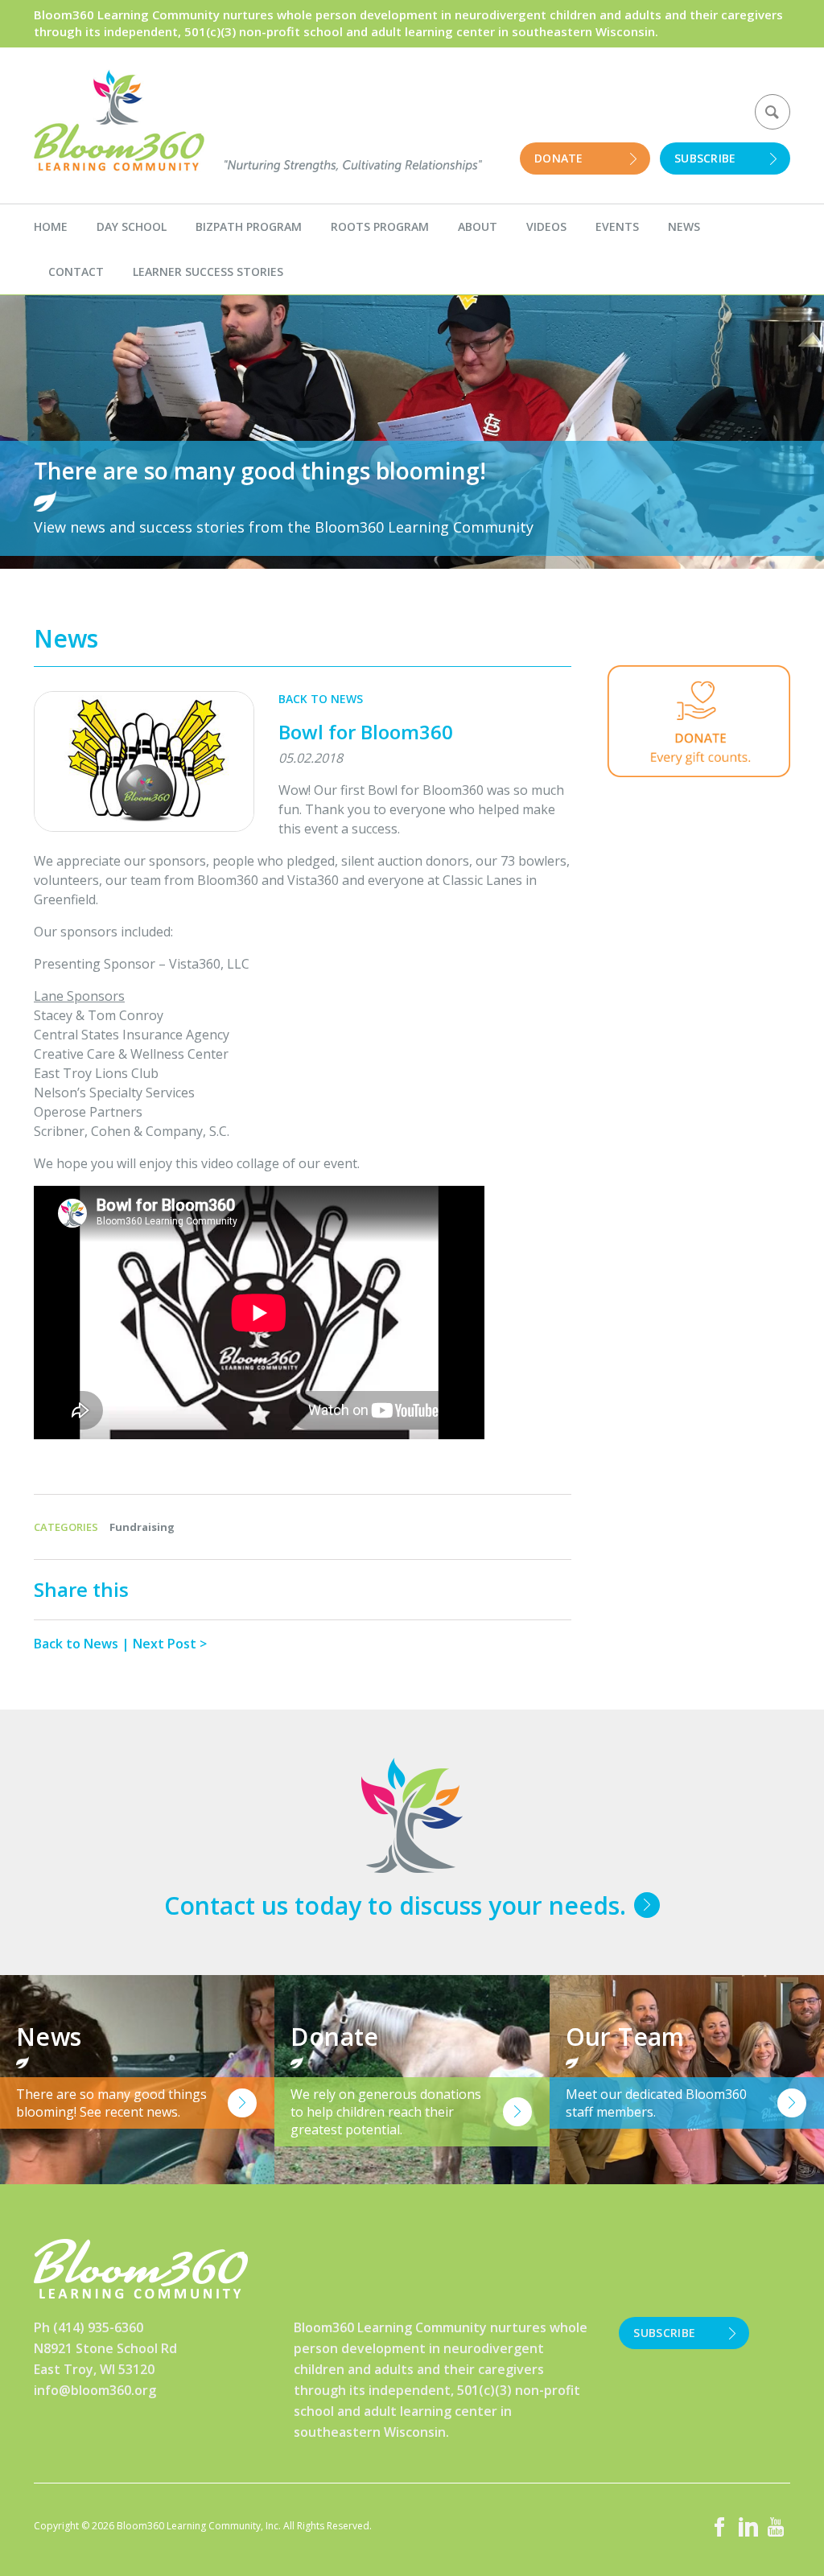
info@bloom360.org (95, 2390)
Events (617, 226)
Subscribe (705, 158)
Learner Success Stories (208, 272)
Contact (76, 272)
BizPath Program (249, 226)
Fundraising (142, 1527)
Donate (559, 158)
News (684, 226)
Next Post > (170, 1644)
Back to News (321, 699)
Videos (546, 226)
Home (51, 226)
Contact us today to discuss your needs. (395, 1905)
